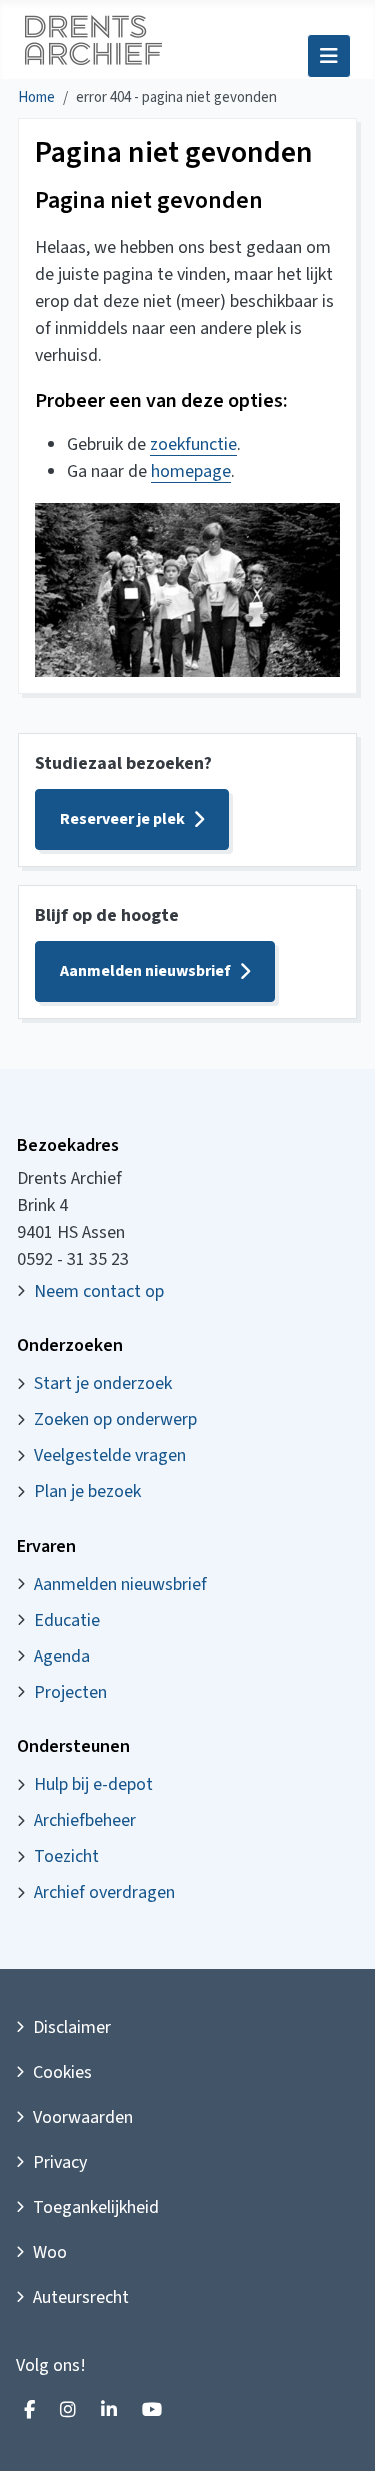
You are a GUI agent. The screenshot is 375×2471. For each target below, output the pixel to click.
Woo (50, 2252)
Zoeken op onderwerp (115, 1419)
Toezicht (66, 1856)
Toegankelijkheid (96, 2207)
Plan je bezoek (87, 1491)
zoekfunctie (193, 444)
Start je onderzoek (103, 1383)
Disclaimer (72, 2027)
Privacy (60, 2162)
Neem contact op (99, 1291)
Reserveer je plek (122, 819)
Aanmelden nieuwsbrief (145, 971)
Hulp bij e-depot (93, 1784)
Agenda (62, 1656)
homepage (191, 471)
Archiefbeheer (85, 1820)
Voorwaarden (83, 2117)
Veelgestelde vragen (110, 1455)
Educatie (67, 1620)
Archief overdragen (104, 1892)
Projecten (70, 1692)
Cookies (62, 2072)
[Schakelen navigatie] (329, 56)
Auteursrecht (81, 2297)
